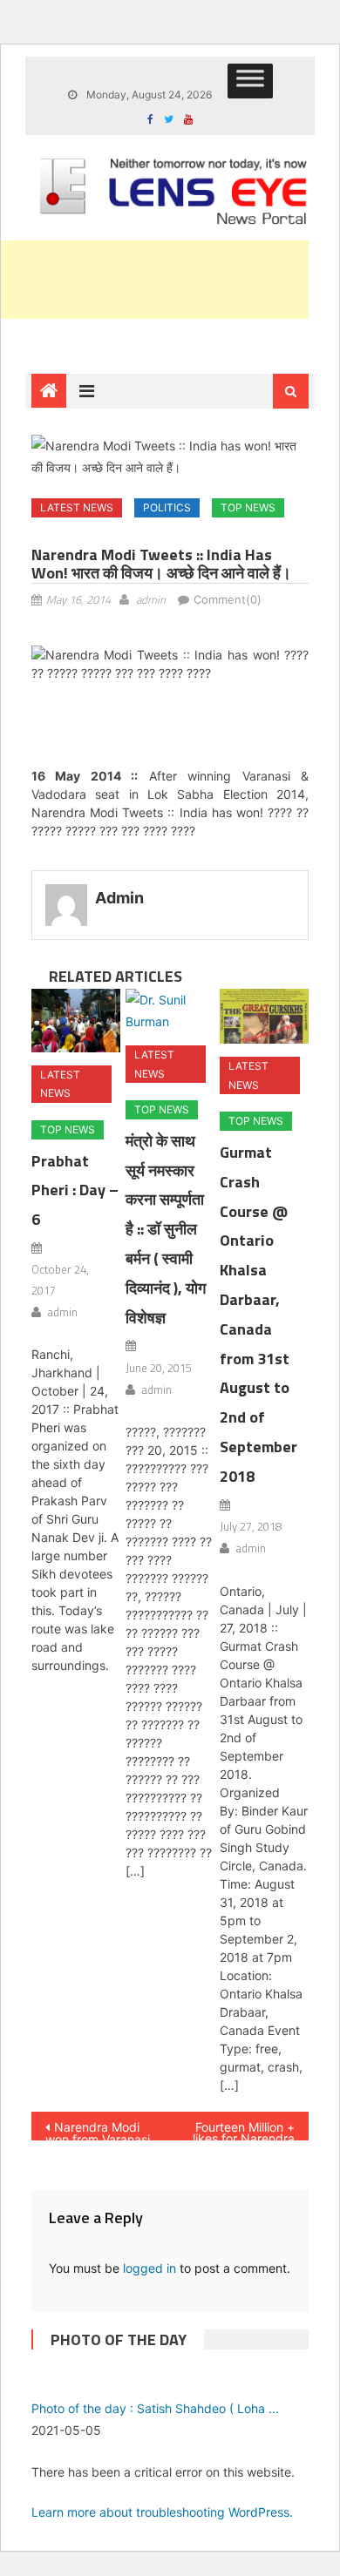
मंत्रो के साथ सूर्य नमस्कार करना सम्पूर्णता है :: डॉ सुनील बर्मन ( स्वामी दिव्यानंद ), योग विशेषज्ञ (166, 1229)
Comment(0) (228, 599)
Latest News (77, 507)
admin (151, 599)
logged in (150, 2268)
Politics (167, 507)
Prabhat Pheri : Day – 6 (75, 1190)
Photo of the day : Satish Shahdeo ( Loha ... (155, 2408)
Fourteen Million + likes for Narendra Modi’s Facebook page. (244, 2130)
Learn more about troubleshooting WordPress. (162, 2512)
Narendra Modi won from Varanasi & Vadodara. (98, 2130)
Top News (248, 507)
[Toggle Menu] (250, 81)
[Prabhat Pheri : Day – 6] (76, 1021)
